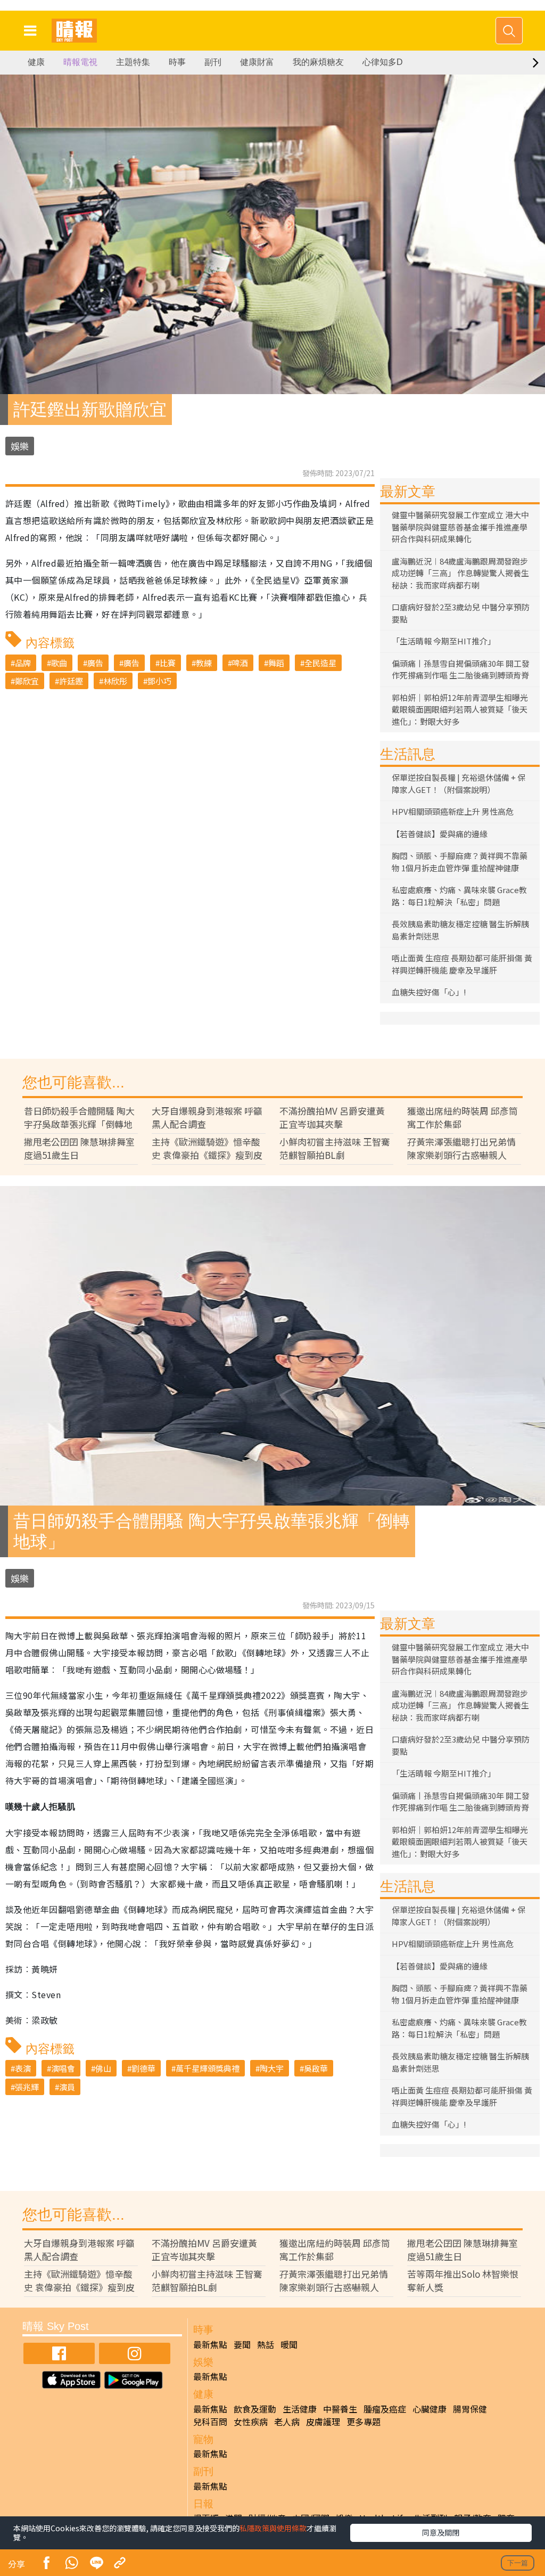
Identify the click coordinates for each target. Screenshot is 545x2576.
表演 (23, 2068)
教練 (204, 663)
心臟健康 (430, 2409)
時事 (177, 62)
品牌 (23, 663)
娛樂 (20, 446)
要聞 (242, 2344)
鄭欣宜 (27, 681)
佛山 (103, 2068)
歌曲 (59, 663)
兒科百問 (210, 2422)
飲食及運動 (255, 2409)
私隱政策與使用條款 (273, 2528)
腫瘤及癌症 (385, 2409)
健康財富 (257, 62)
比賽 (168, 663)
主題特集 (133, 62)
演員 (67, 2087)
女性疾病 (251, 2422)
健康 (36, 62)
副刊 (213, 62)
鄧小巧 (159, 681)
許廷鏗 (71, 681)
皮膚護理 (323, 2422)
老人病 (287, 2422)
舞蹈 (276, 663)
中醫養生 (340, 2409)
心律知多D (383, 62)
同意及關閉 (441, 2532)
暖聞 (289, 2344)
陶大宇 (272, 2068)
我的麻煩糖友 (318, 62)
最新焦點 (210, 2344)
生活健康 (300, 2409)
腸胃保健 (470, 2409)
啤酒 (240, 663)
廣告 (95, 663)
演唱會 (63, 2068)
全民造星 (320, 663)
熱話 (266, 2344)
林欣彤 (115, 681)
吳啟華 (316, 2068)
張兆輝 (27, 2087)
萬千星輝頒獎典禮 (208, 2068)
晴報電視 (80, 62)
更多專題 (364, 2422)
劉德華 (143, 2068)
